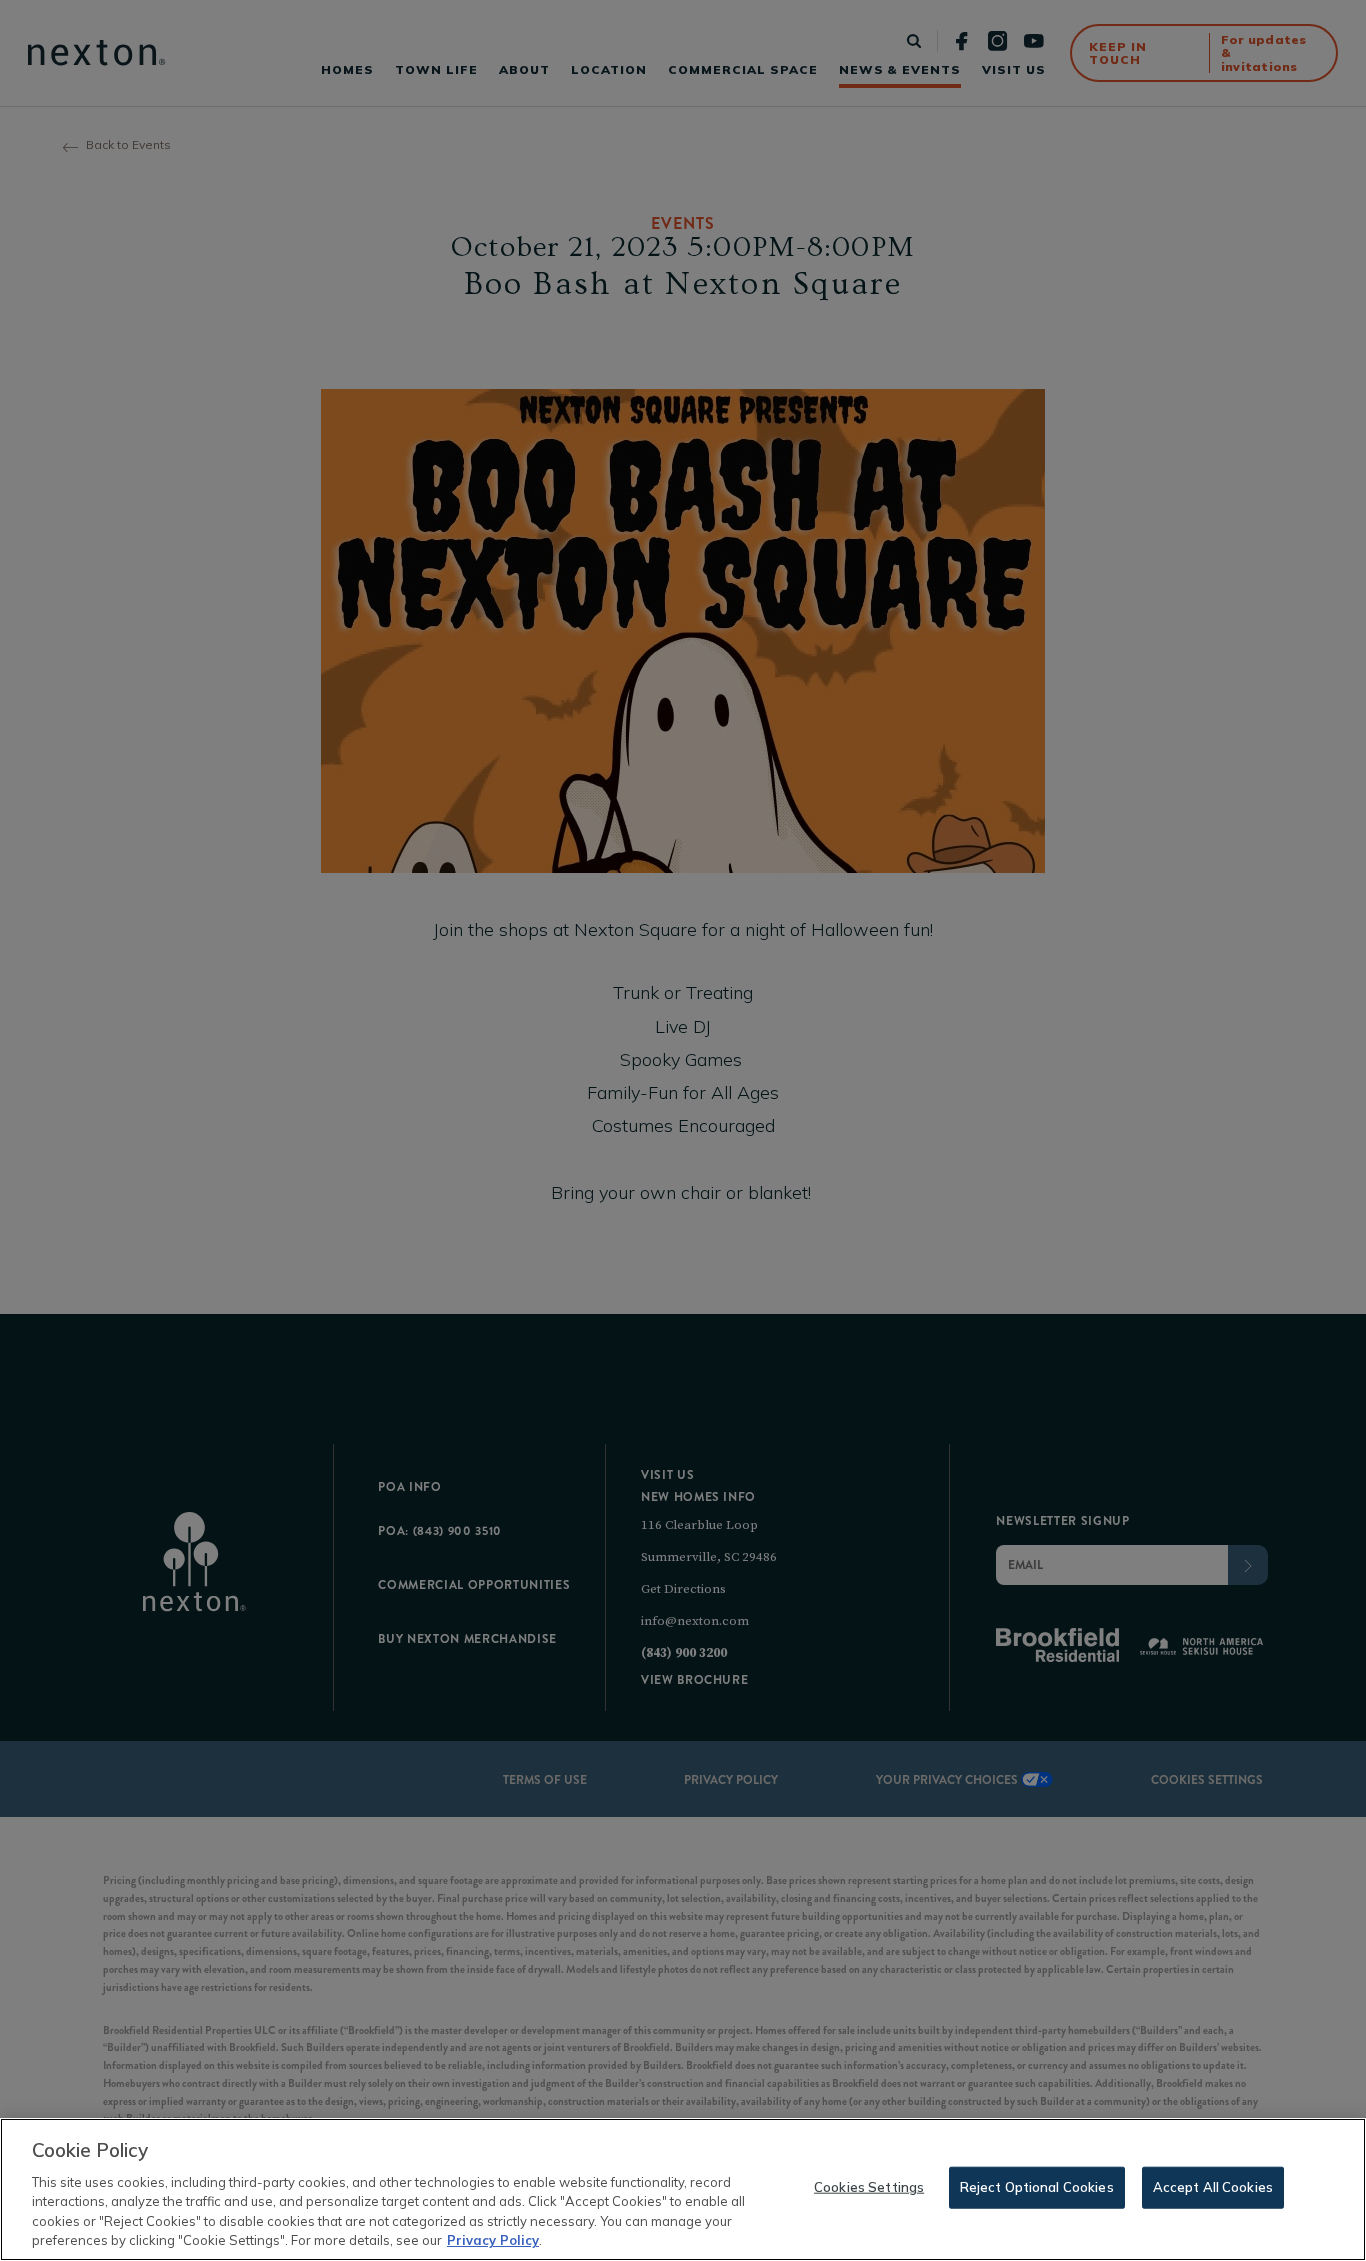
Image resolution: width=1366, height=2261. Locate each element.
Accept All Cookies (1213, 2187)
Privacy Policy (493, 2240)
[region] (683, 2189)
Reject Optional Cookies (1037, 2187)
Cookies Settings (869, 2187)
